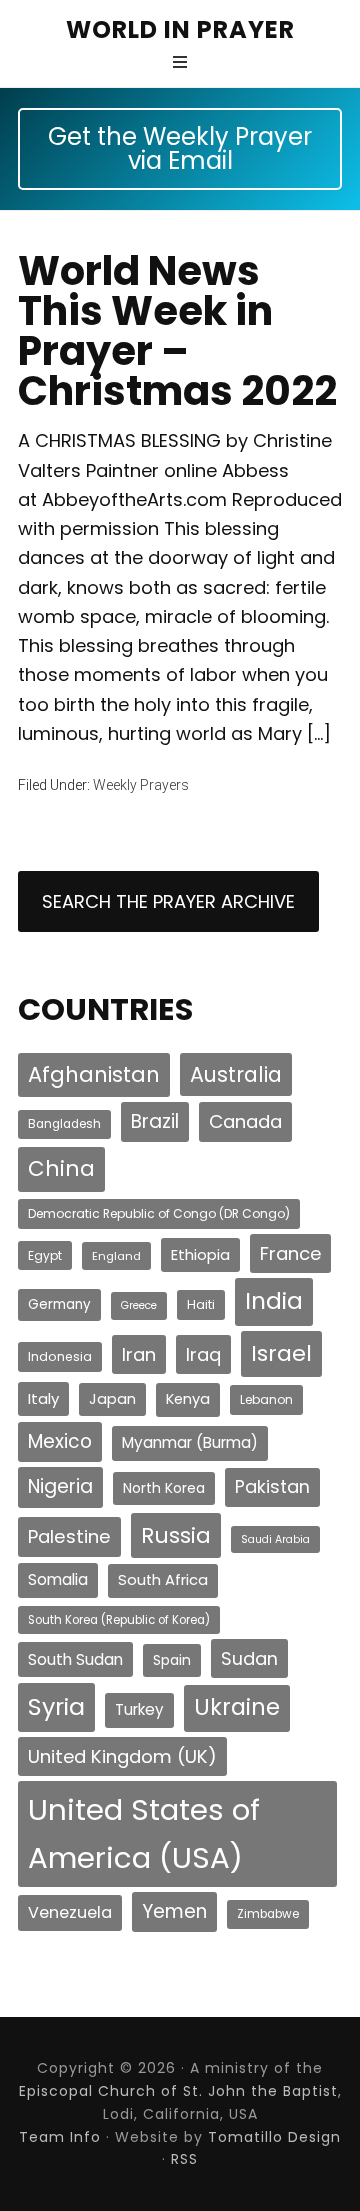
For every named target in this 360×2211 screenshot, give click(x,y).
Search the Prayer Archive (168, 901)
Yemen (174, 1911)
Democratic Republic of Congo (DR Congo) (159, 1213)
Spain (172, 1660)
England (116, 1256)
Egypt (45, 1255)
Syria (56, 1706)
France (290, 1253)
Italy (43, 1398)
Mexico (60, 1441)
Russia (176, 1535)
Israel (281, 1353)
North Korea (164, 1488)
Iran (139, 1354)
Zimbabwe (268, 1914)
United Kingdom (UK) (122, 1756)
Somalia (58, 1579)
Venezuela (70, 1912)
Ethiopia (200, 1254)
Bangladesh (64, 1124)
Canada (245, 1121)
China (61, 1168)
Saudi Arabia (275, 1539)
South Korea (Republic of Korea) (119, 1620)
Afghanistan (94, 1074)
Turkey (139, 1709)
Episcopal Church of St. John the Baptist (178, 2091)
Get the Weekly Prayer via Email (180, 148)
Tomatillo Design (274, 2137)
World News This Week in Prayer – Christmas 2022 (177, 331)
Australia (236, 1074)
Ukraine (237, 1707)
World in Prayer (180, 29)
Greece (139, 1305)
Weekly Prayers (141, 785)
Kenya (188, 1399)
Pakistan (272, 1486)
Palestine (69, 1536)
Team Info (60, 2137)
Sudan (249, 1658)
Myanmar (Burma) (190, 1442)
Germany (59, 1304)
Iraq (203, 1354)
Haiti (201, 1304)
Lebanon (266, 1399)
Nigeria (60, 1486)
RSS (184, 2159)
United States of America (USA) (144, 1833)
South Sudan (75, 1659)
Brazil (155, 1121)
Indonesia (60, 1356)
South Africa (163, 1580)
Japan (112, 1399)
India (274, 1301)
